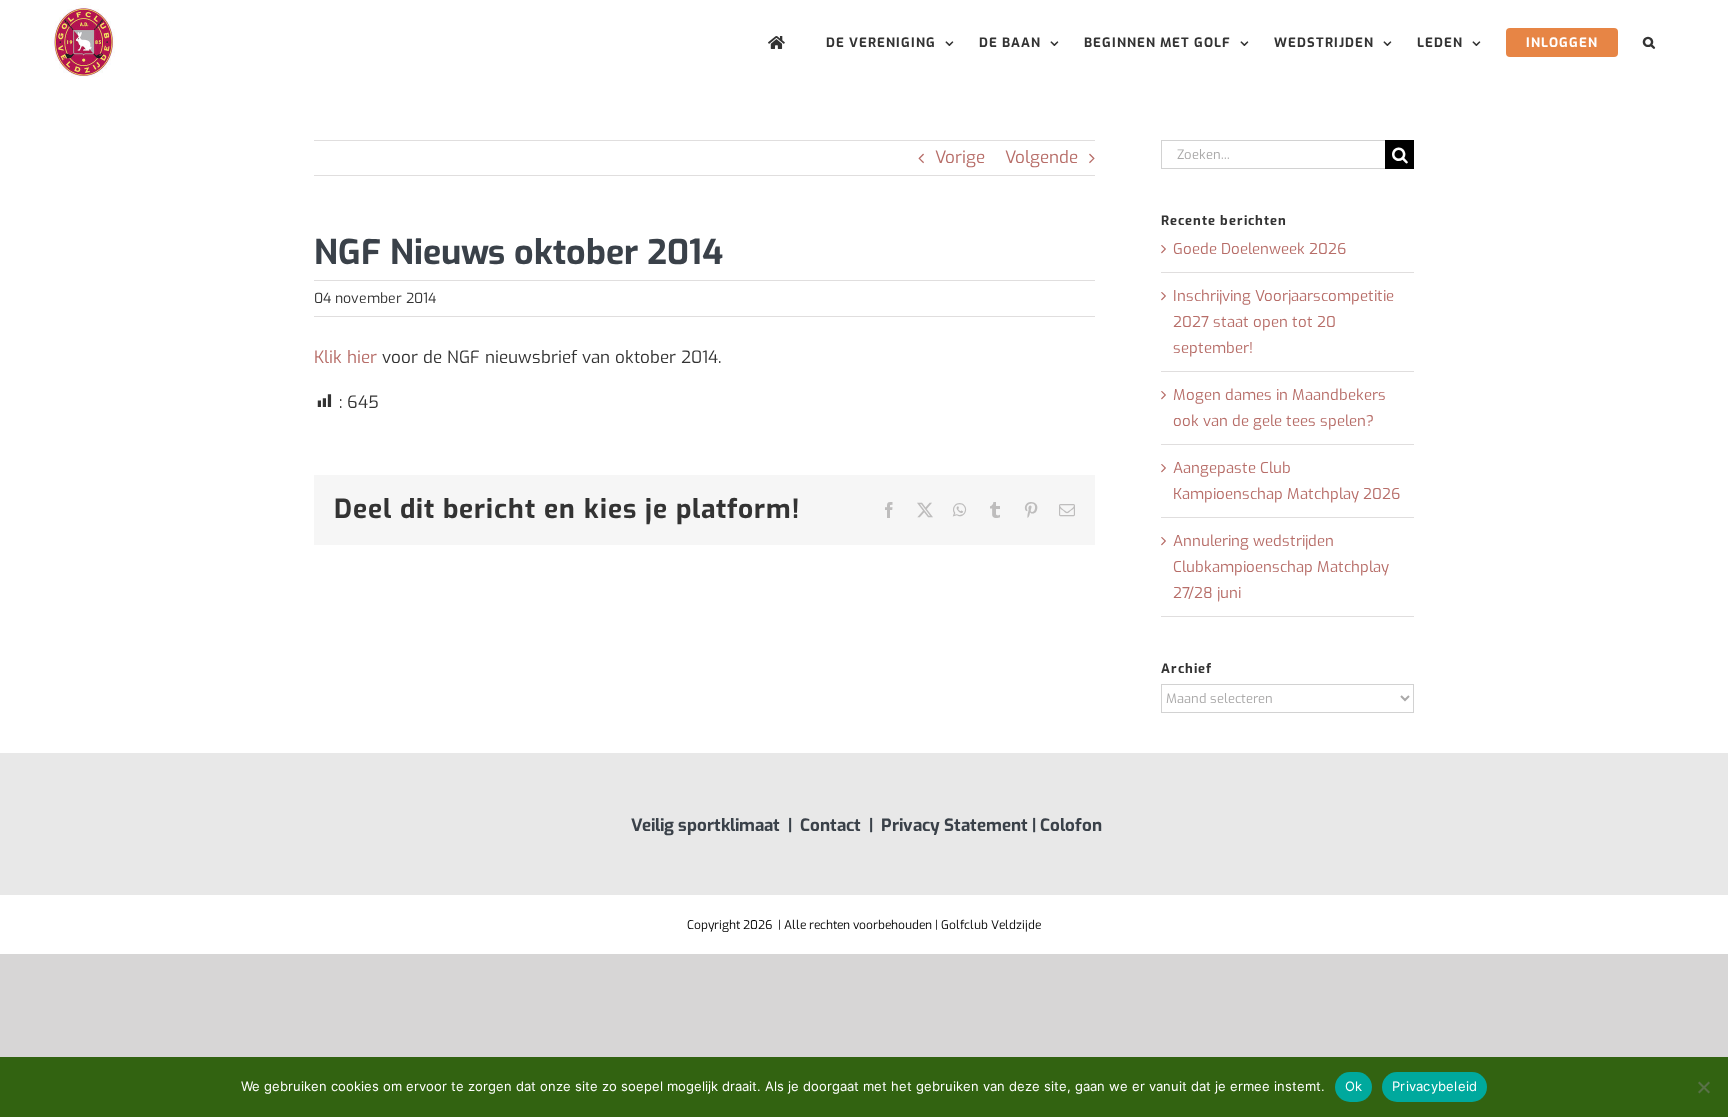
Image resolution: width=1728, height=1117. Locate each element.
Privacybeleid (1434, 1086)
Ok (1354, 1086)
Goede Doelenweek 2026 (1259, 249)
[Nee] (1703, 1087)
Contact (830, 825)
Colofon (1071, 825)
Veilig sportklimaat (705, 825)
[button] (1649, 42)
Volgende (1041, 157)
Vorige (960, 157)
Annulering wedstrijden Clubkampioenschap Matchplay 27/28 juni (1281, 567)
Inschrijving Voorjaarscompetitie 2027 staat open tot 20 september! (1283, 322)
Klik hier (345, 357)
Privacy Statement (954, 825)
